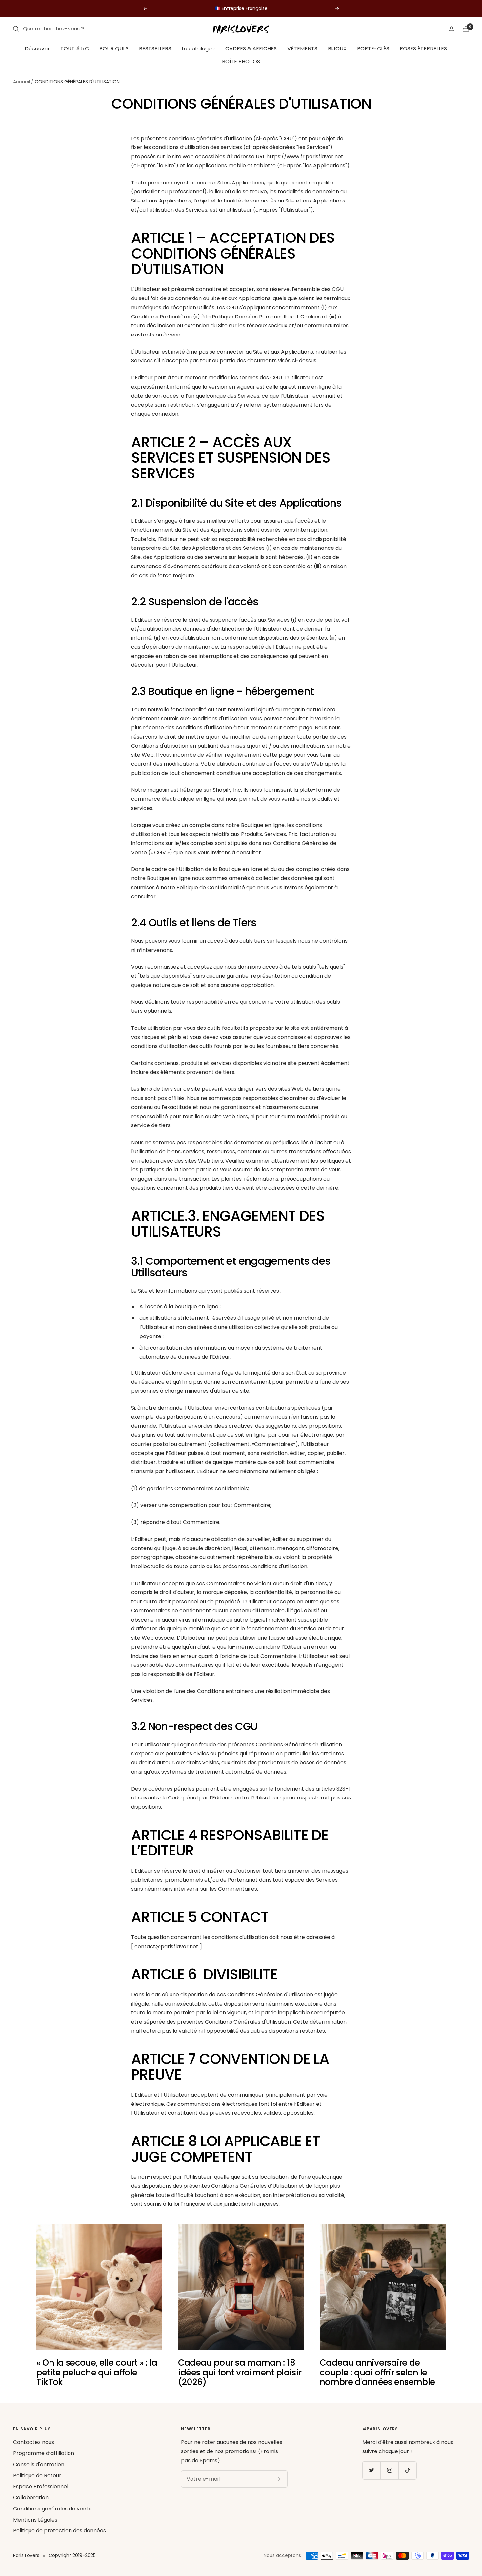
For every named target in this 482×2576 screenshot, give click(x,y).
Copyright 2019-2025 (72, 2555)
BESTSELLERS (155, 49)
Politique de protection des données (60, 2531)
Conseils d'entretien (39, 2464)
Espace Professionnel (41, 2486)
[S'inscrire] (278, 2479)
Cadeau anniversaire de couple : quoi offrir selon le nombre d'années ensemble (377, 2372)
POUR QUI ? (114, 49)
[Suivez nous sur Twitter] (371, 2470)
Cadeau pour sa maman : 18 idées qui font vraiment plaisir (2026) (240, 2372)
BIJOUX (337, 49)
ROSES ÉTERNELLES (423, 49)
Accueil (21, 82)
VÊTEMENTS (302, 49)
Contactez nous (34, 2442)
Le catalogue (198, 49)
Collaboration (31, 2498)
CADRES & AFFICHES (251, 49)
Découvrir (37, 49)
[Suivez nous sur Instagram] (389, 2470)
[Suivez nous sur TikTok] (407, 2470)
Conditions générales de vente (52, 2509)
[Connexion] (452, 29)
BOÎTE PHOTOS (241, 61)
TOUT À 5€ (75, 49)
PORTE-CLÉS (373, 49)
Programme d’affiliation (44, 2453)
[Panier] (466, 29)
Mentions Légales (35, 2520)
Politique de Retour (37, 2476)
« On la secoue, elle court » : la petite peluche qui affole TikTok (97, 2372)
